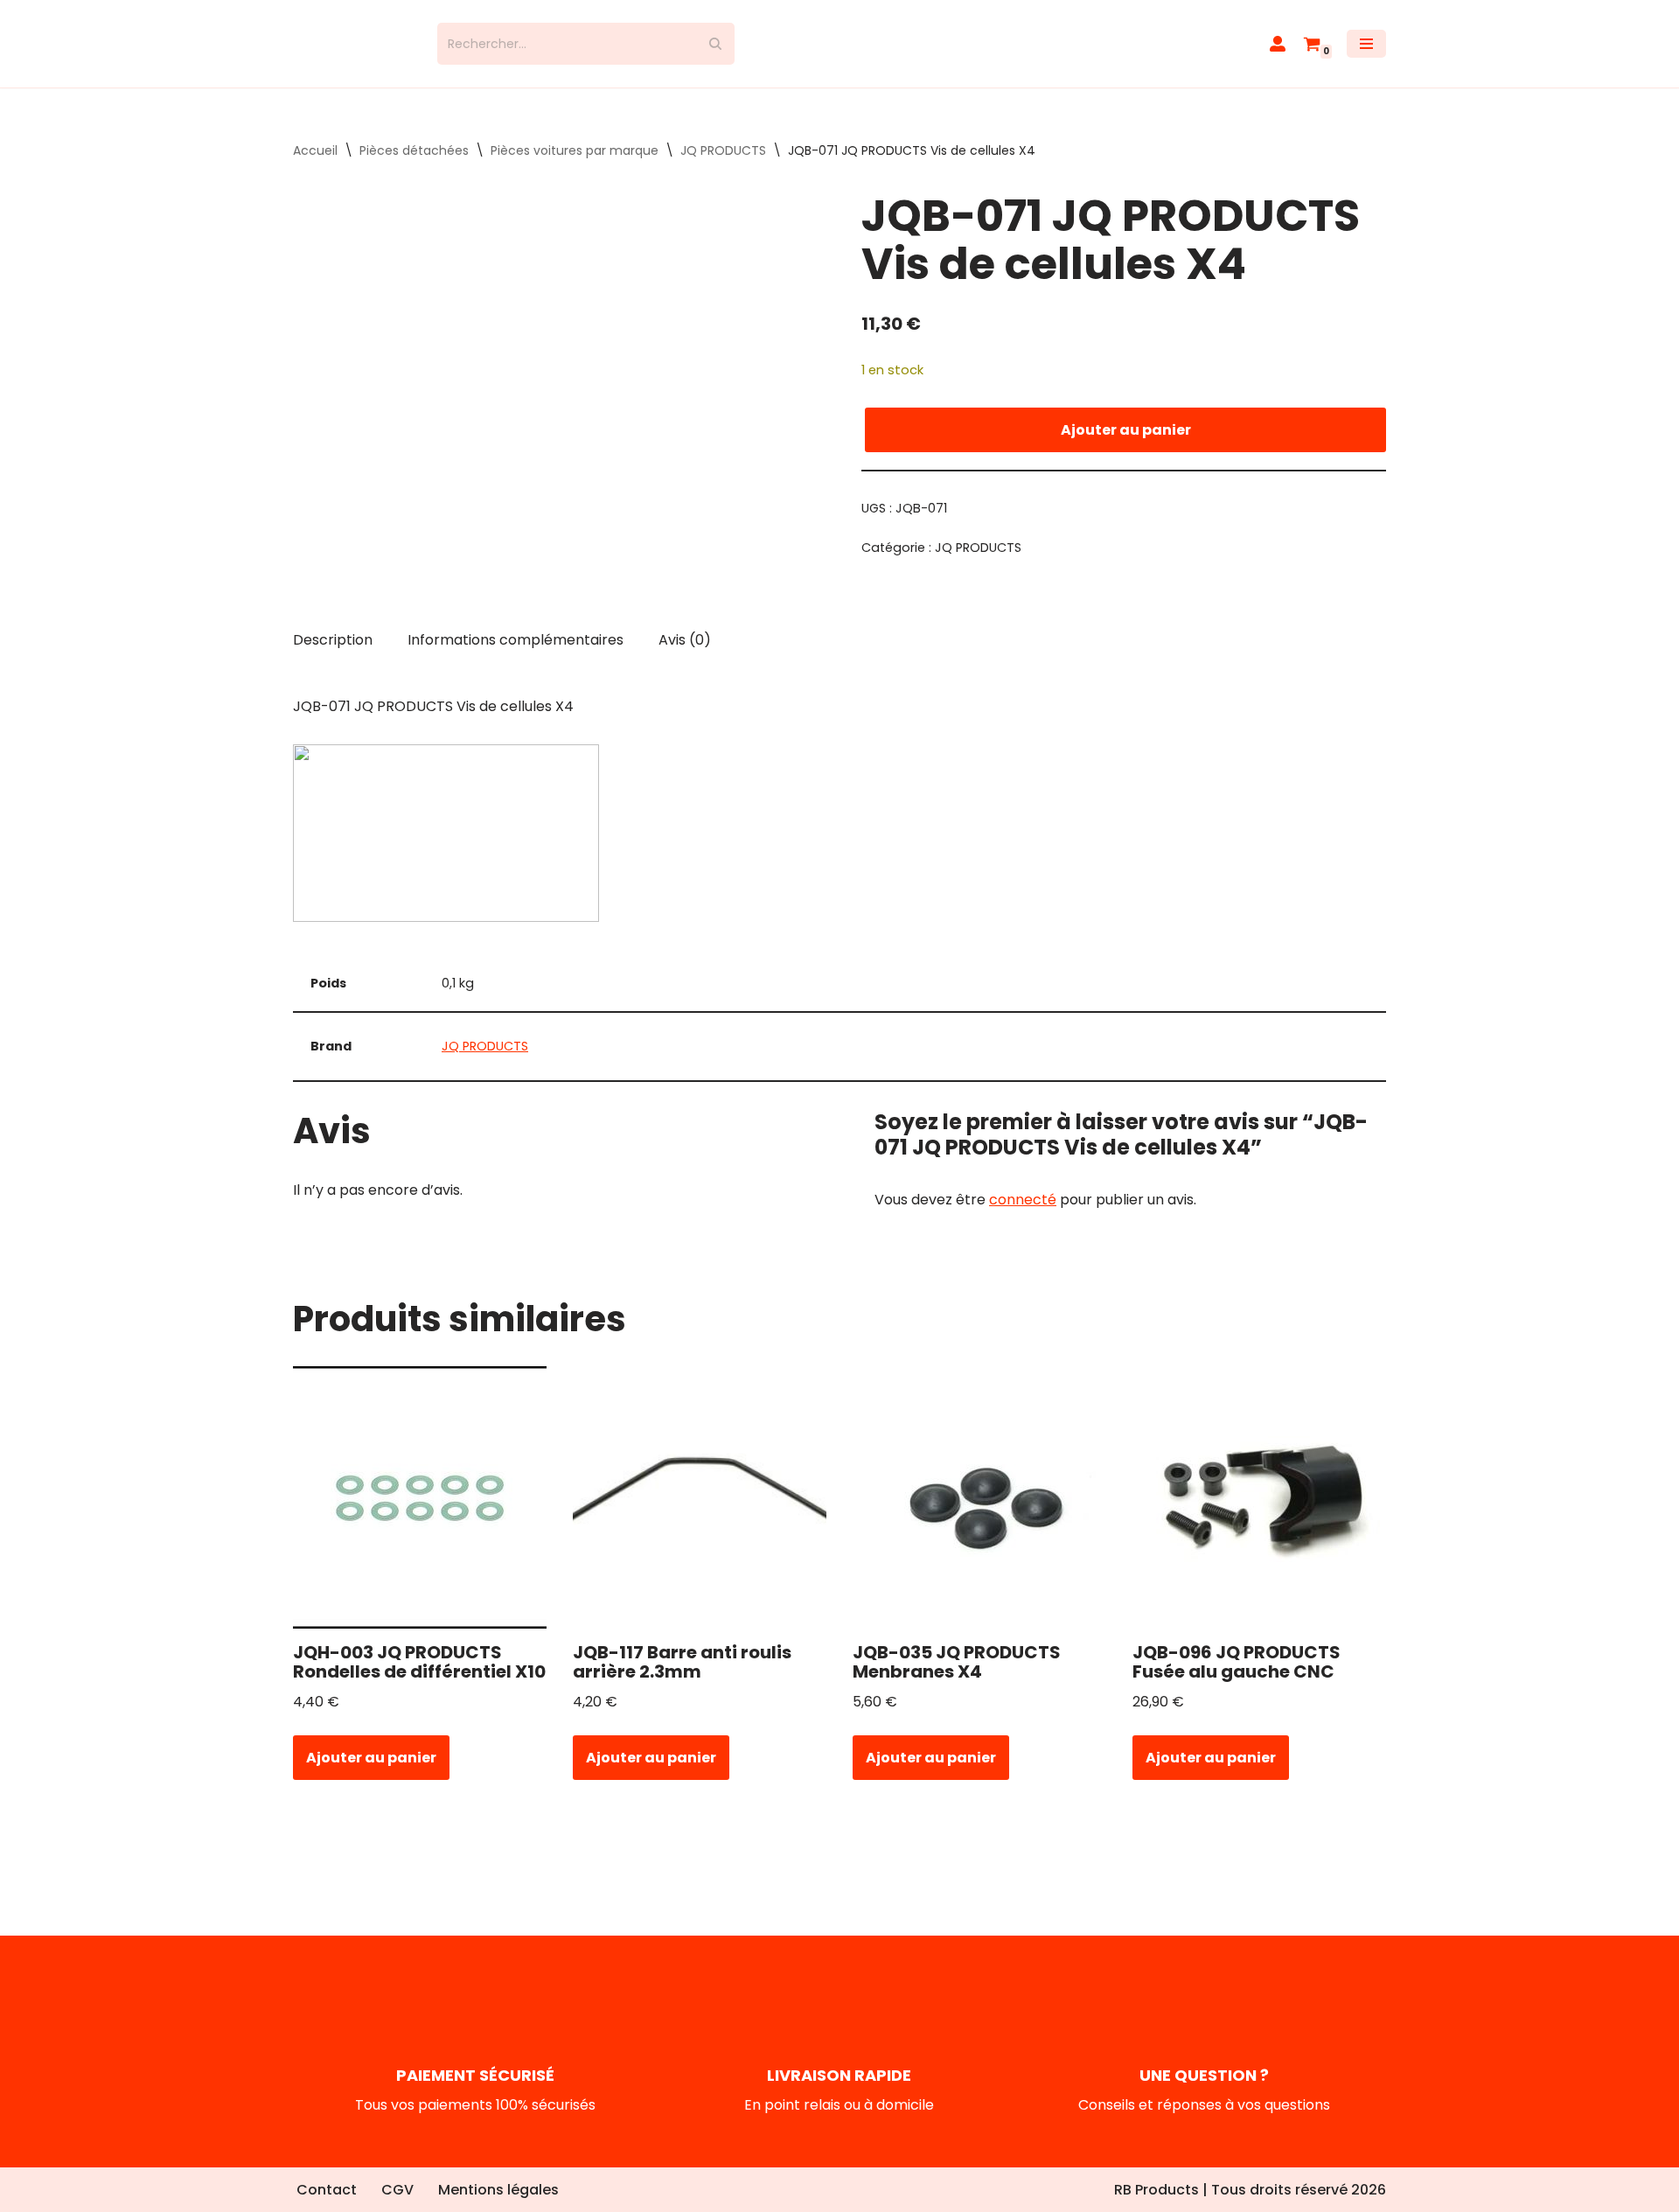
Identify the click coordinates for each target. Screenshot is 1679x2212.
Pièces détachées (414, 166)
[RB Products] (352, 52)
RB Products (1156, 2190)
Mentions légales (498, 2190)
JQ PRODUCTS (723, 166)
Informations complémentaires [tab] (516, 656)
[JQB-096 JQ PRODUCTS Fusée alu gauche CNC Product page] (1260, 1513)
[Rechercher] (715, 52)
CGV (397, 2190)
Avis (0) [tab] (685, 656)
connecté (1023, 1214)
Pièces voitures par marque (575, 166)
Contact (327, 2190)
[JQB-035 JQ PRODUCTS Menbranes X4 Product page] (980, 1513)
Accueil (315, 166)
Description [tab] (333, 656)
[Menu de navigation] (1366, 52)
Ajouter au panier (1126, 445)
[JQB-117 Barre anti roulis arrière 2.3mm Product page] (700, 1513)
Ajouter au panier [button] (371, 1772)
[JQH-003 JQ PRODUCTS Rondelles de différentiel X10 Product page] (420, 1513)
